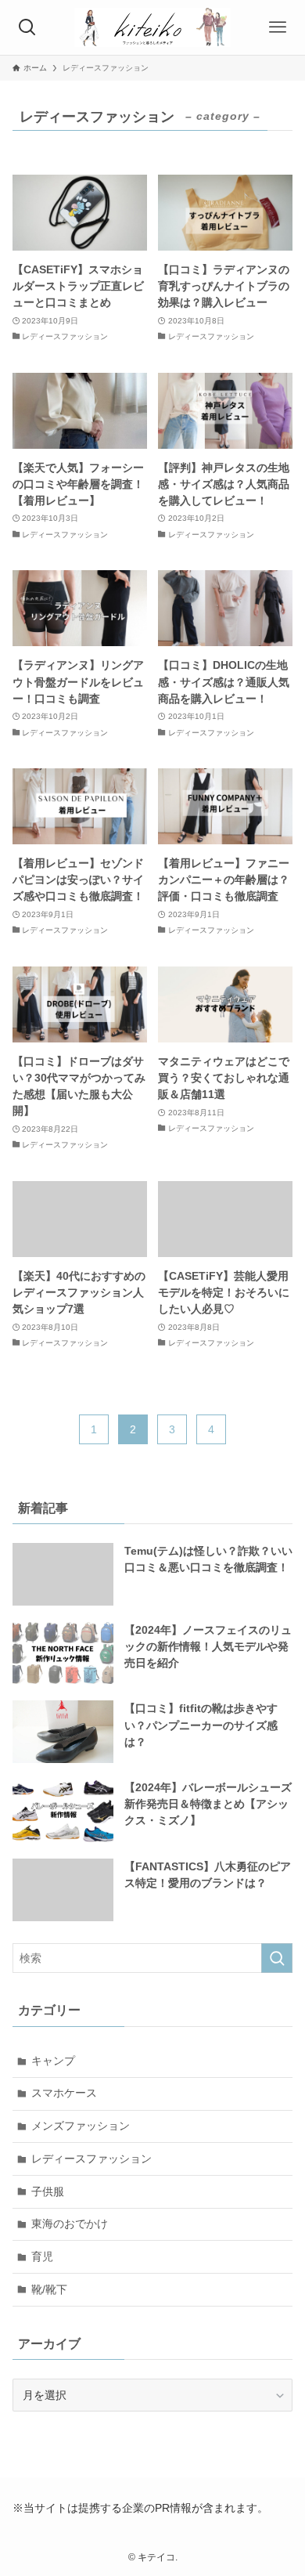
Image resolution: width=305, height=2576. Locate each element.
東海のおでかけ (70, 2224)
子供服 (48, 2191)
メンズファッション (81, 2126)
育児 (42, 2256)
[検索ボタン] (27, 27)
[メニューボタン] (278, 27)
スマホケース (64, 2093)
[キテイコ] (152, 27)
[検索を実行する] (277, 1958)
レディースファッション (91, 2159)
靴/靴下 (49, 2289)
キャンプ (53, 2061)
